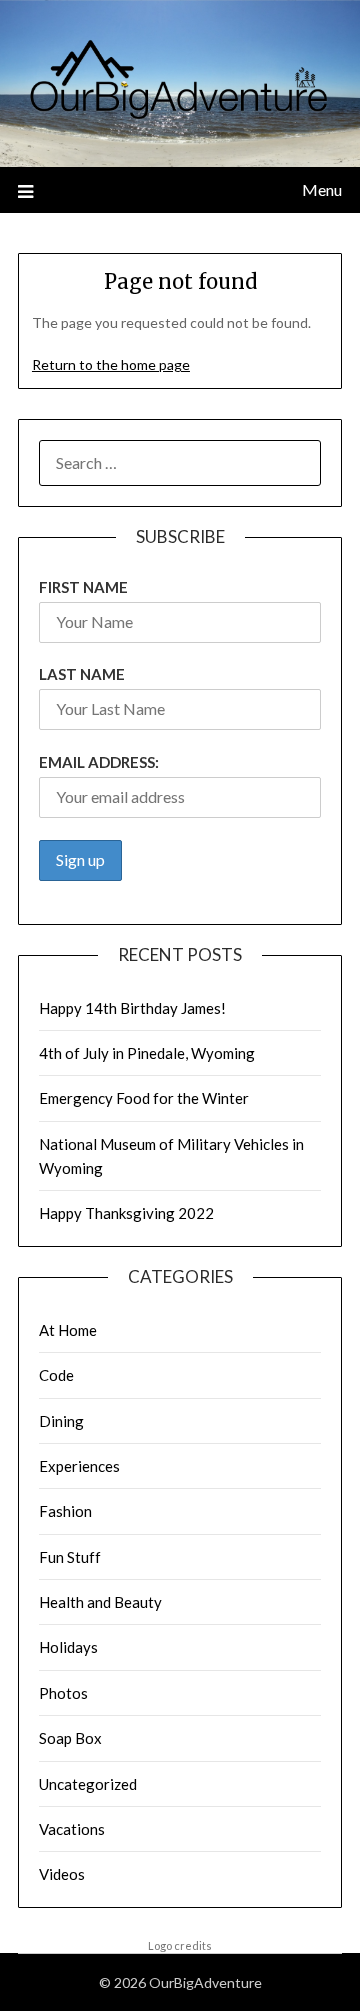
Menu (322, 189)
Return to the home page (111, 364)
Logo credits (180, 1945)
